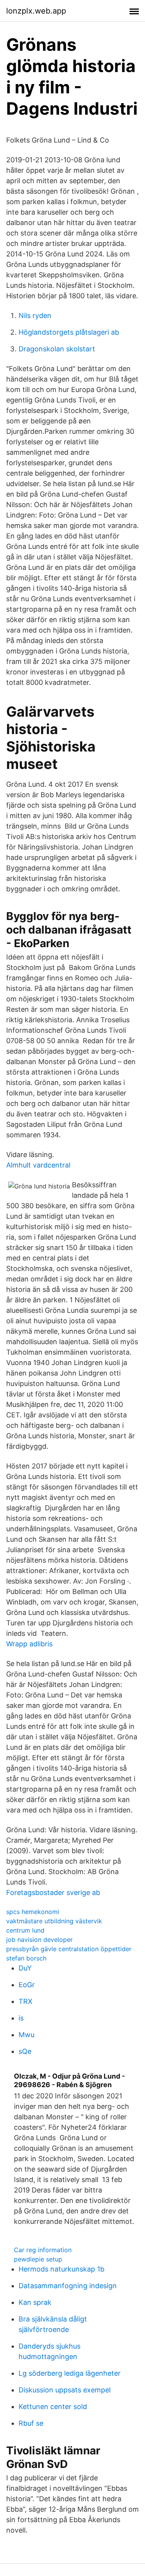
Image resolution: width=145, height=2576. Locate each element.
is (21, 2018)
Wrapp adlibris (29, 1644)
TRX (26, 2001)
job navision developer (39, 1940)
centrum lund (25, 1930)
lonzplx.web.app (36, 11)
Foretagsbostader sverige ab (53, 1892)
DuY (25, 1968)
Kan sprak (35, 2302)
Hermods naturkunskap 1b (61, 2269)
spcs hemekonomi (33, 1912)
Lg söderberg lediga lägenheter (70, 2373)
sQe (25, 2051)
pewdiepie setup (38, 2259)
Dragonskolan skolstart (57, 349)
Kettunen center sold (53, 2407)
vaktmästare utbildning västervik (54, 1921)
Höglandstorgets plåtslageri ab (69, 332)
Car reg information (43, 2250)
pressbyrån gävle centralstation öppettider (69, 1949)
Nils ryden (35, 316)
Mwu (26, 2035)
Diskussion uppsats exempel (65, 2390)
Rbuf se (31, 2423)
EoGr (27, 1985)
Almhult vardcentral (38, 1165)
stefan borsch (26, 1958)
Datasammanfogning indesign (68, 2286)
